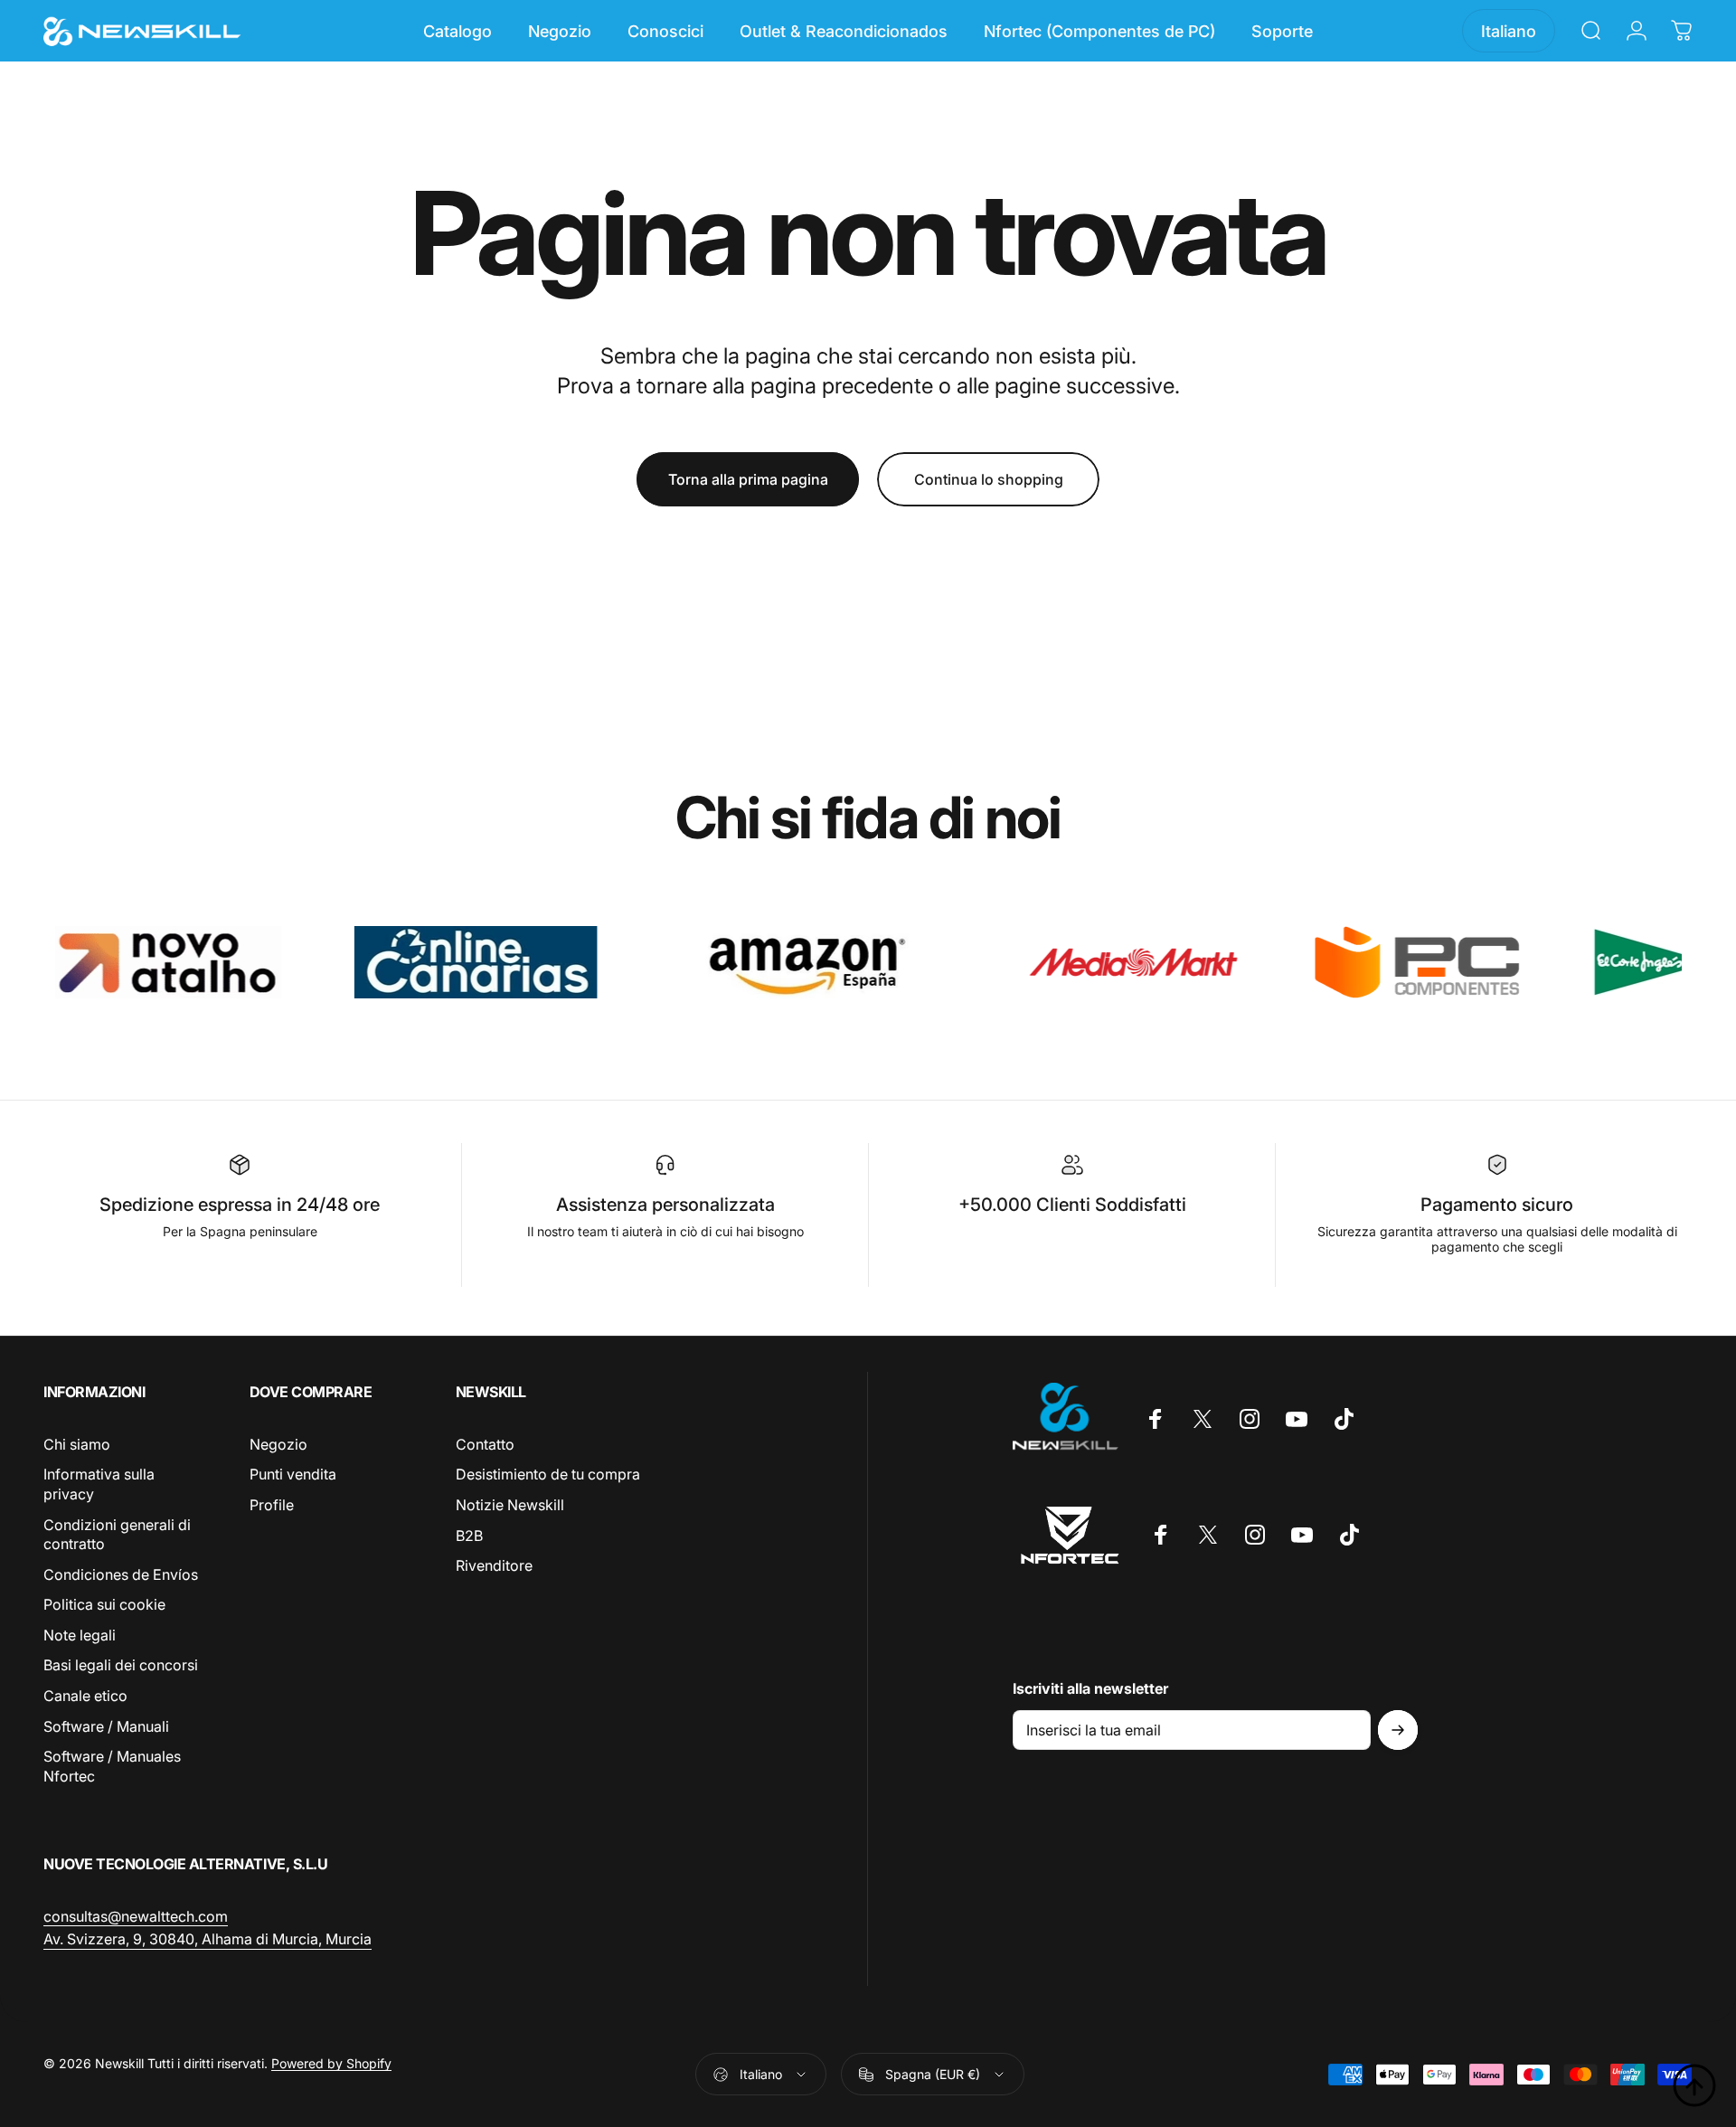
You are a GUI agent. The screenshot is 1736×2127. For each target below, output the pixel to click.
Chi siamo (77, 1444)
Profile (272, 1505)
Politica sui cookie (104, 1604)
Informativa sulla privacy (99, 1484)
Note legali (80, 1635)
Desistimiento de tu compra (548, 1474)
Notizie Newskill (510, 1505)
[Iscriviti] (1398, 1730)
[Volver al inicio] (1694, 2085)
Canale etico (85, 1696)
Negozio (278, 1444)
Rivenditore (494, 1565)
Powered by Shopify (331, 2063)
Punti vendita (293, 1474)
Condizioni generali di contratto (117, 1534)
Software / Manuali (106, 1726)
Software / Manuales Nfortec (112, 1766)
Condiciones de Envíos (121, 1574)
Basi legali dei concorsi (121, 1665)
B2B (469, 1535)
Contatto (485, 1444)
